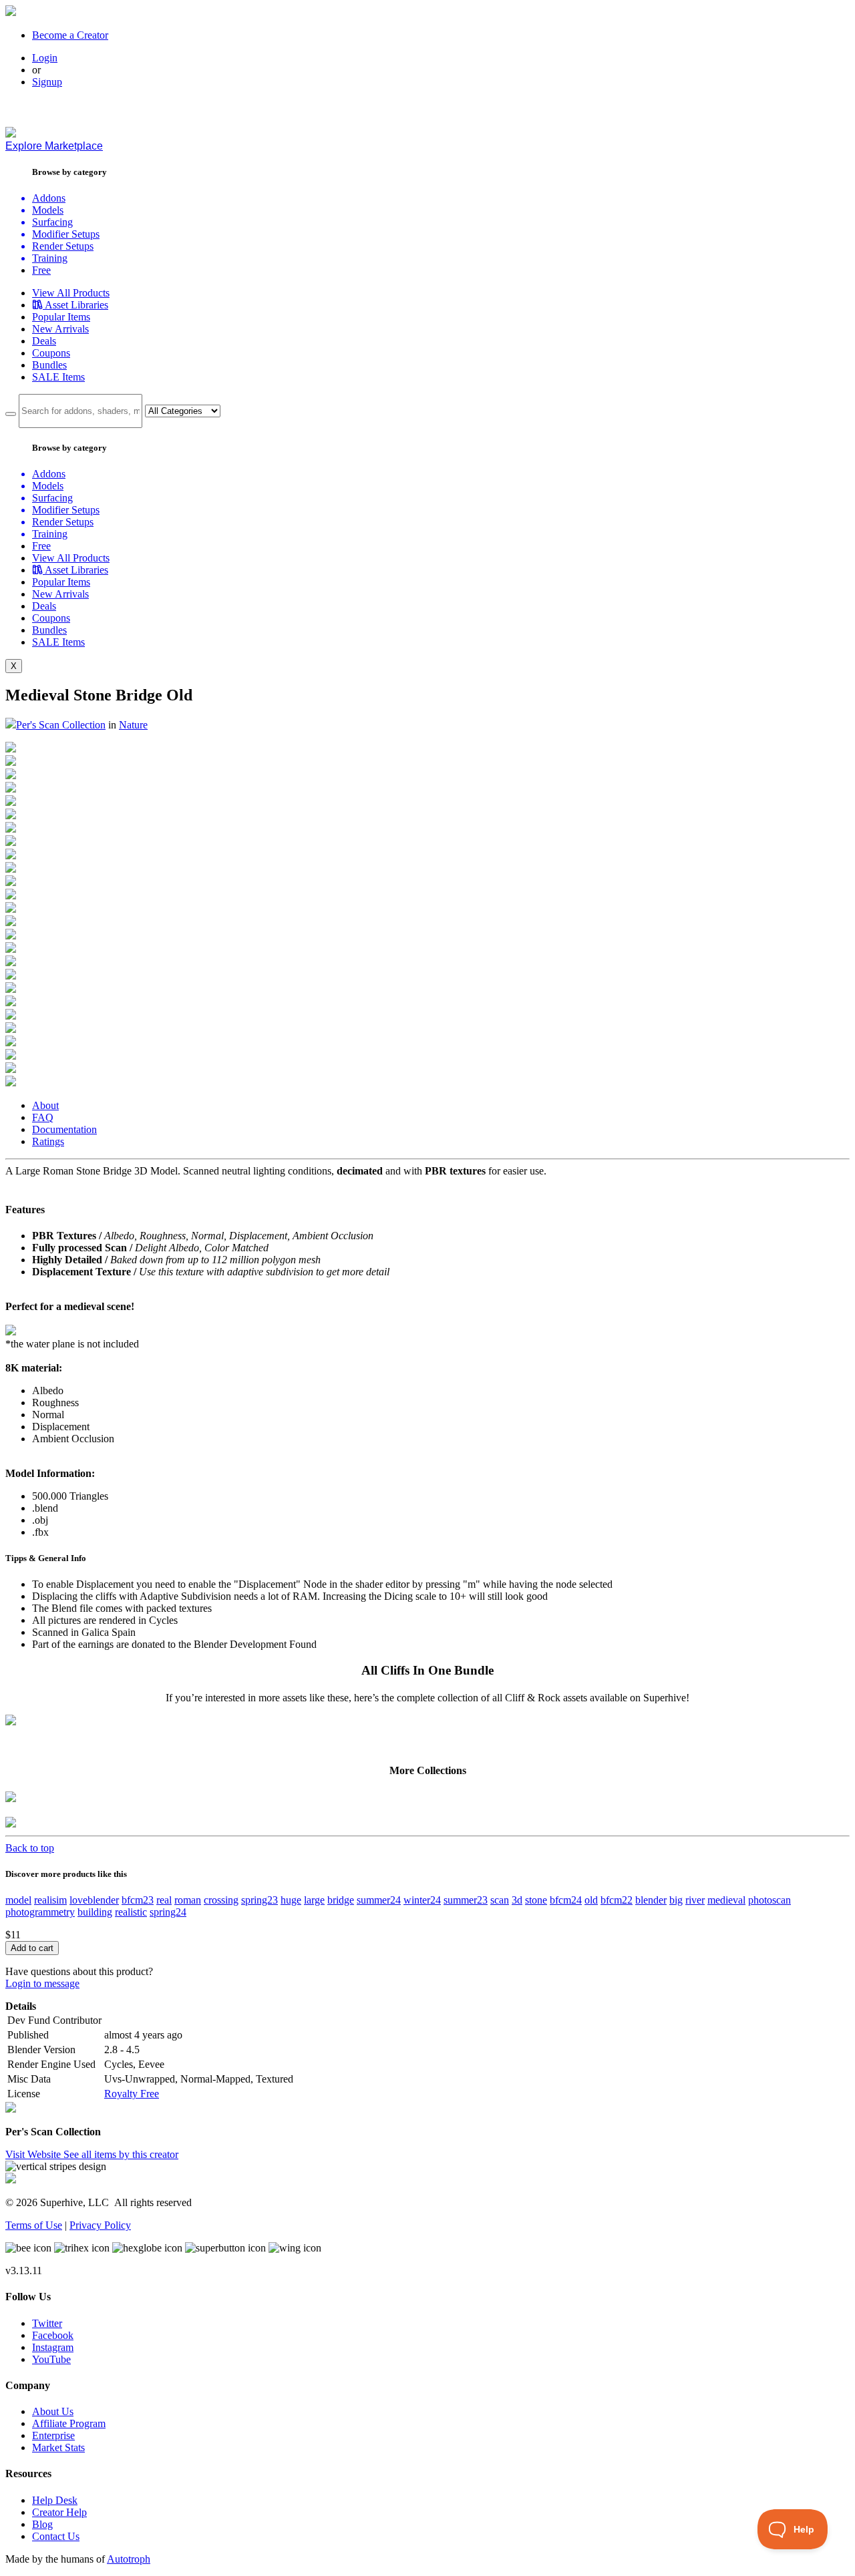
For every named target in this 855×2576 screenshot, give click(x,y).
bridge (341, 1900)
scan (500, 1900)
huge (291, 1900)
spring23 (260, 1900)
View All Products (71, 293)
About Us (53, 2411)
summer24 (379, 1900)
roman (188, 1900)
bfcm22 (617, 1900)
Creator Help (59, 2512)
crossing (221, 1900)
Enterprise (53, 2435)
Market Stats (58, 2447)
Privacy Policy (100, 2225)
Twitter (47, 2323)
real (164, 1900)
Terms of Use (34, 2225)
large (314, 1900)
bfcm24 (566, 1900)
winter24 (422, 1900)
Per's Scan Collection (61, 725)
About (45, 1105)
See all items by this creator (121, 2154)
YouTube (51, 2359)
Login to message (42, 1983)
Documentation (64, 1129)
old (591, 1900)
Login (45, 58)
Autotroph (129, 2559)
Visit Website (34, 2154)
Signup (47, 82)
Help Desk (55, 2500)
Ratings (48, 1141)
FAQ (43, 1117)
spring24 (168, 1912)
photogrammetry (40, 1912)
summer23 (466, 1900)
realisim (50, 1900)
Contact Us (56, 2536)
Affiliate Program (69, 2423)
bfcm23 (138, 1900)
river (695, 1900)
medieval (726, 1900)
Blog (42, 2524)
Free (41, 270)
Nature (133, 725)
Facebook (53, 2335)
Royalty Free (132, 2094)
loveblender (94, 1900)
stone (536, 1900)
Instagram (53, 2347)
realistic (131, 1912)
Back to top (30, 1848)
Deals (44, 341)
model (18, 1900)
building (95, 1912)
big (676, 1900)
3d (517, 1900)
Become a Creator (70, 35)
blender (651, 1900)
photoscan (769, 1900)
